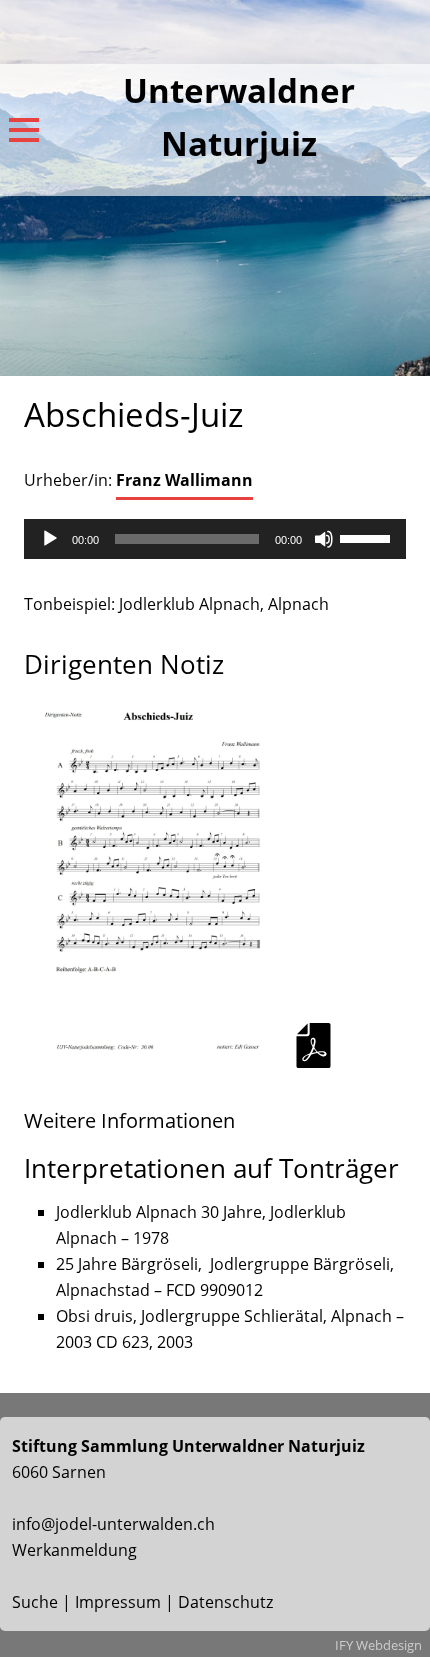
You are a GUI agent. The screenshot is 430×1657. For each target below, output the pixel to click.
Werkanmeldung (74, 1550)
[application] (215, 539)
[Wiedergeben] (50, 539)
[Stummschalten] (324, 539)
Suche (35, 1602)
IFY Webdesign (378, 1645)
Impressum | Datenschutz (174, 1602)
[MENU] (24, 130)
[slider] (368, 537)
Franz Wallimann (184, 480)
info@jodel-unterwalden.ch (113, 1524)
